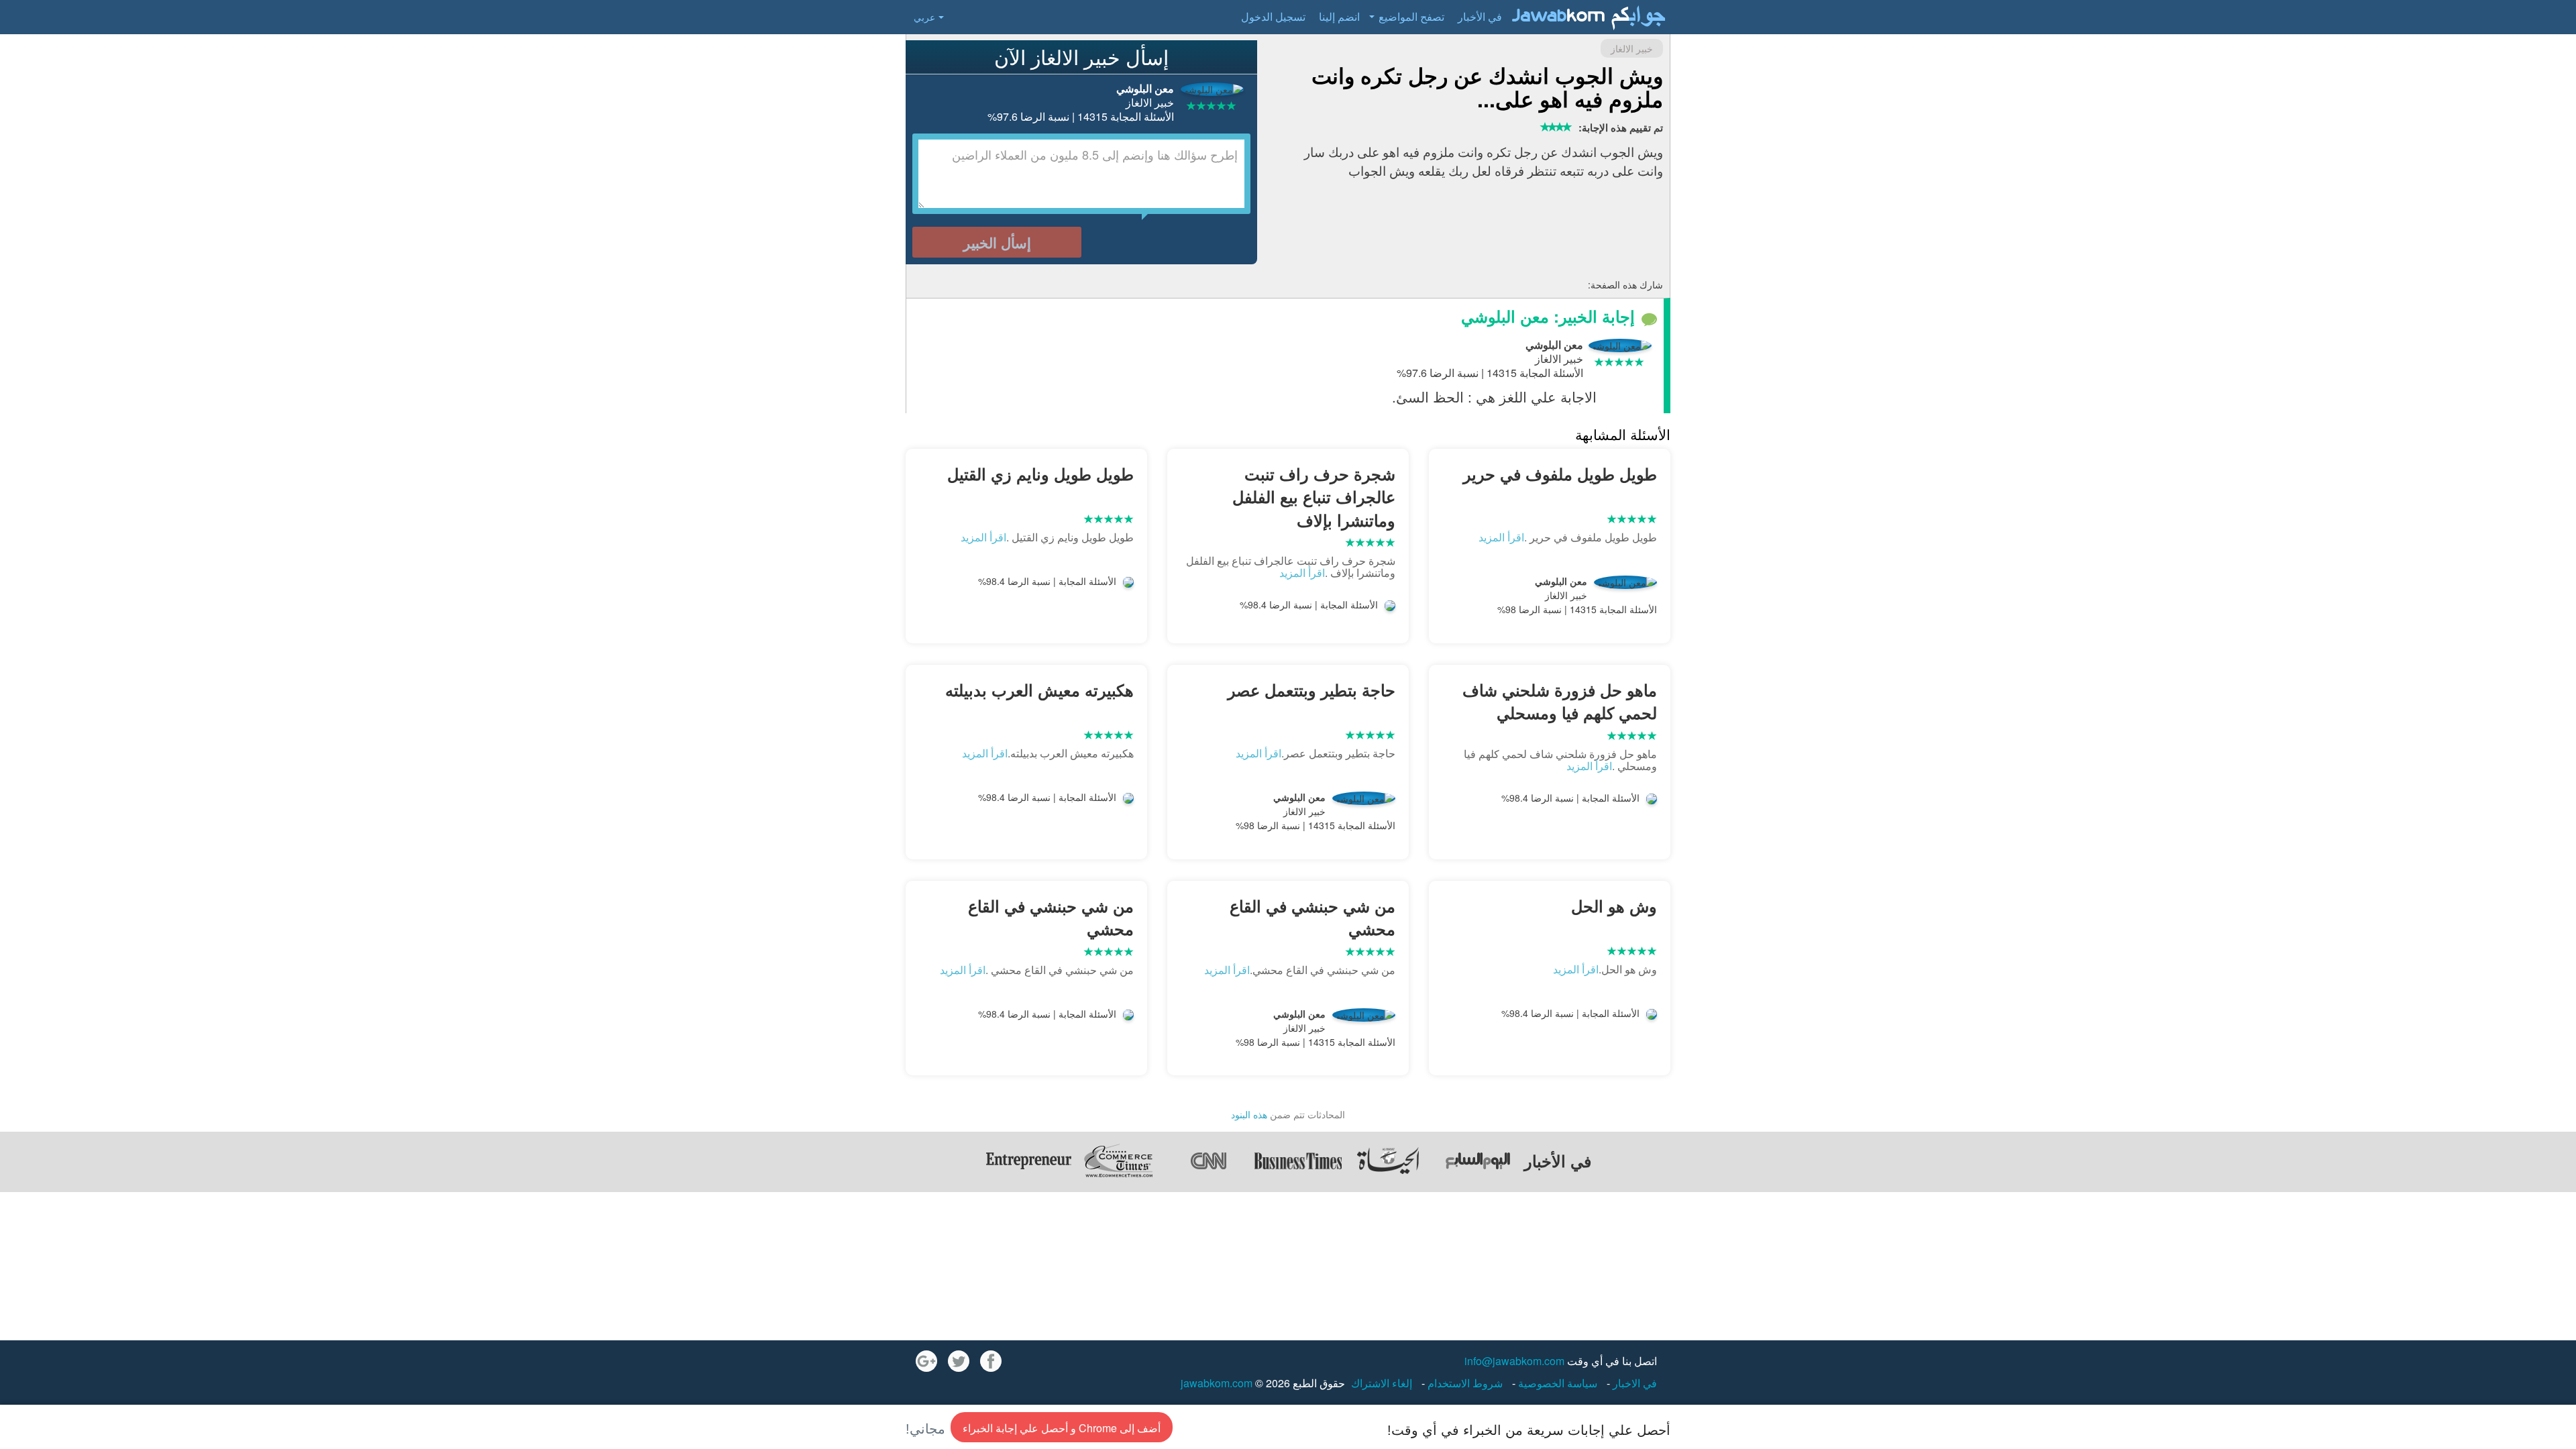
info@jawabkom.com (1514, 1361)
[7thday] (1478, 1161)
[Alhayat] (1388, 1161)
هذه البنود (1249, 1114)
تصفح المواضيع (1411, 16)
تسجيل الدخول (1273, 16)
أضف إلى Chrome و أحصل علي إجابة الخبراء (1062, 1428)
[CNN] (1208, 1161)
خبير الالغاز (1632, 48)
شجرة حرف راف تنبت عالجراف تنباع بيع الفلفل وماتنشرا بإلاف (1314, 497)
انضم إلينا (1339, 16)
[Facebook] (991, 1361)
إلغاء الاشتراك (1382, 1383)
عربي (924, 17)
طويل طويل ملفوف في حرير (1560, 474)
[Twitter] (959, 1361)
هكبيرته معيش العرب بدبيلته (1039, 690)
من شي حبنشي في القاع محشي (1312, 917)
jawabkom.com (1217, 1383)
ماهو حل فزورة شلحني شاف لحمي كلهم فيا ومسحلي (1560, 701)
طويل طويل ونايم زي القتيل (1040, 474)
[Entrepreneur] (1028, 1161)
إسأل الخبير (997, 242)
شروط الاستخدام (1464, 1383)
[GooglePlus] (926, 1361)
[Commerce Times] (1118, 1161)
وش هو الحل (1614, 906)
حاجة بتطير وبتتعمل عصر (1311, 690)
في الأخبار (1480, 16)
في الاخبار (1633, 1383)
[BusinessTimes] (1298, 1161)
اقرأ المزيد (1501, 537)
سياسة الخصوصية (1556, 1383)
